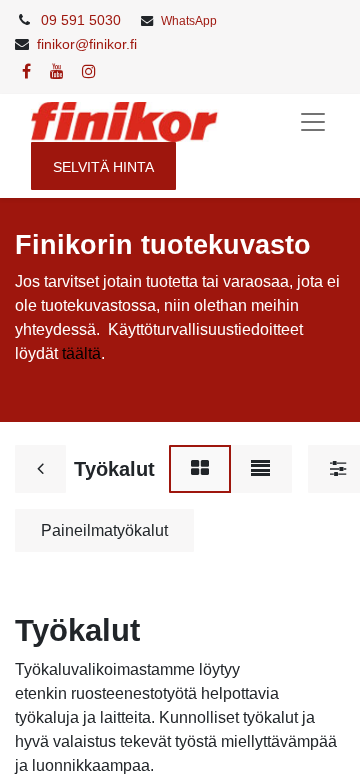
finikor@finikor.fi (87, 44)
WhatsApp (189, 21)
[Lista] (260, 469)
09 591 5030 (81, 20)
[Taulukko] (200, 469)
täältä (81, 353)
